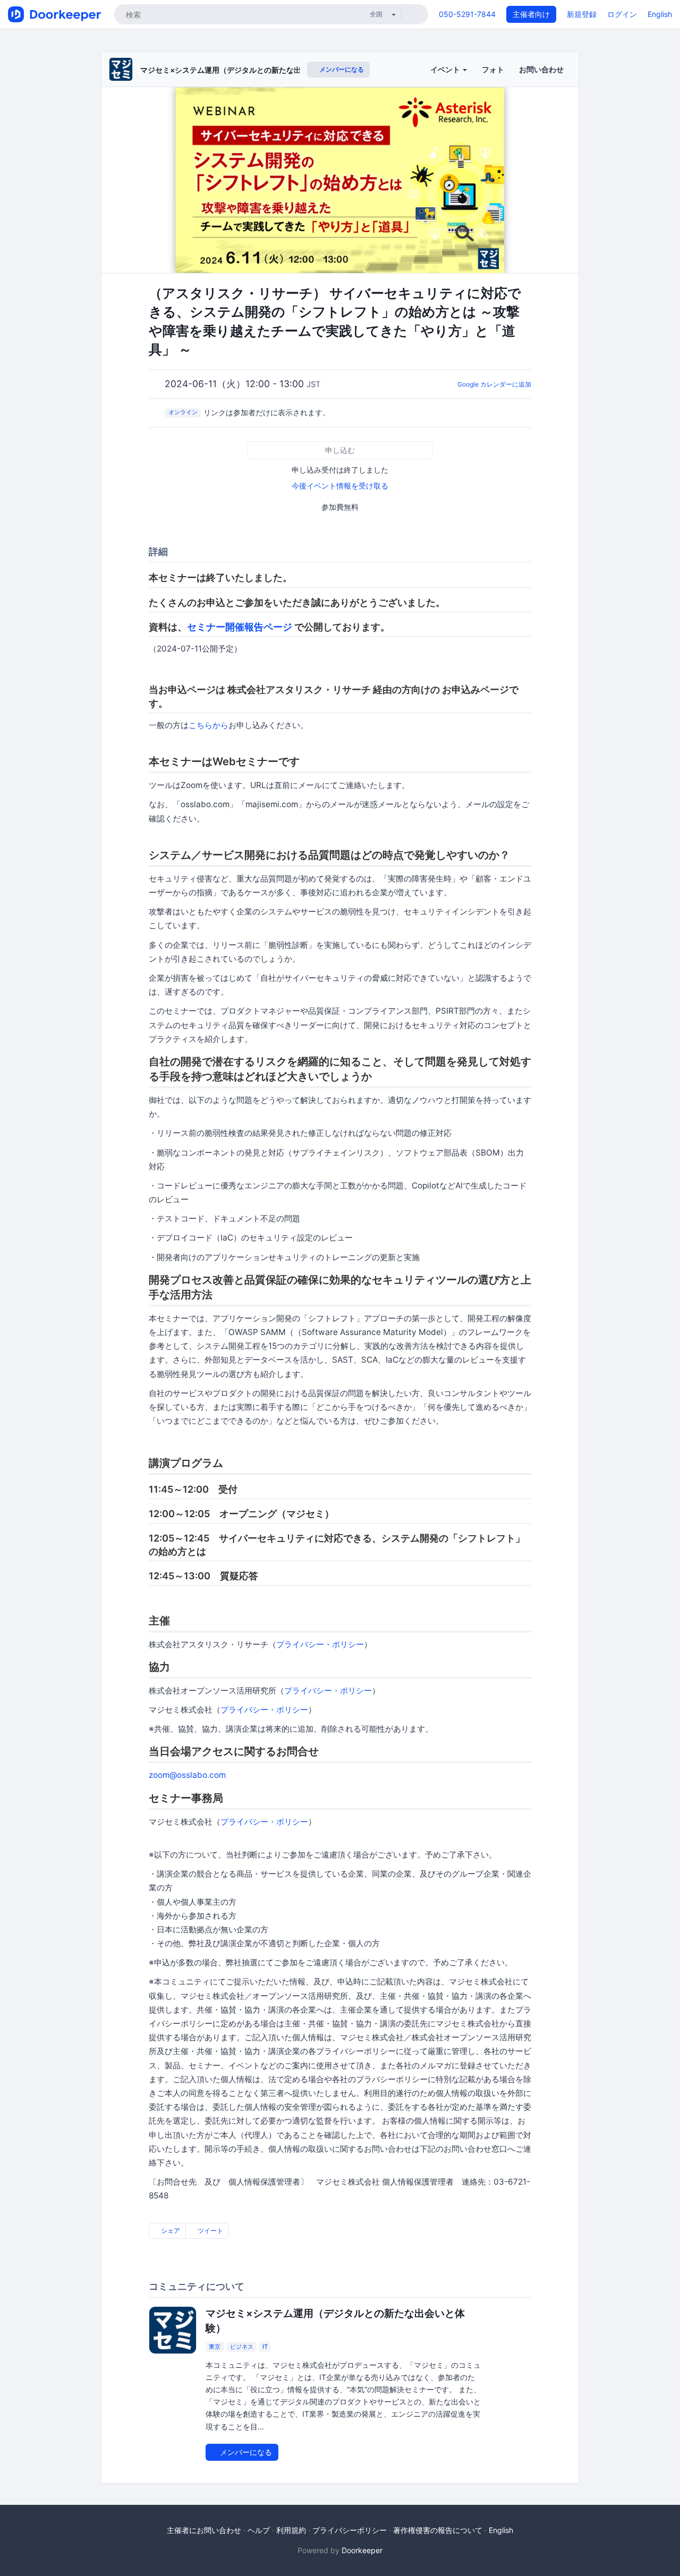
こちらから (209, 725)
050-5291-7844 (467, 14)
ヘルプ (259, 2530)
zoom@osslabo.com (187, 1775)
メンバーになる (341, 69)
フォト (493, 69)
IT (265, 2347)
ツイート (210, 2231)
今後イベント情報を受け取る (340, 486)
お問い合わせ (541, 69)
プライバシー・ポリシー (320, 1644)
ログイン (622, 14)
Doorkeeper (362, 2550)
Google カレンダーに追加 (494, 384)
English (660, 14)
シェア (170, 2231)
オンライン (183, 412)
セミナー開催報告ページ (240, 627)
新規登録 (582, 14)
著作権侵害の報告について (438, 2530)
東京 (215, 2347)
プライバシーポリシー (350, 2530)
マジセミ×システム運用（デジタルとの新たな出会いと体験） (243, 70)
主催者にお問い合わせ (204, 2530)
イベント (446, 69)
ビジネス (242, 2347)
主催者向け (531, 14)
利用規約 (291, 2530)
